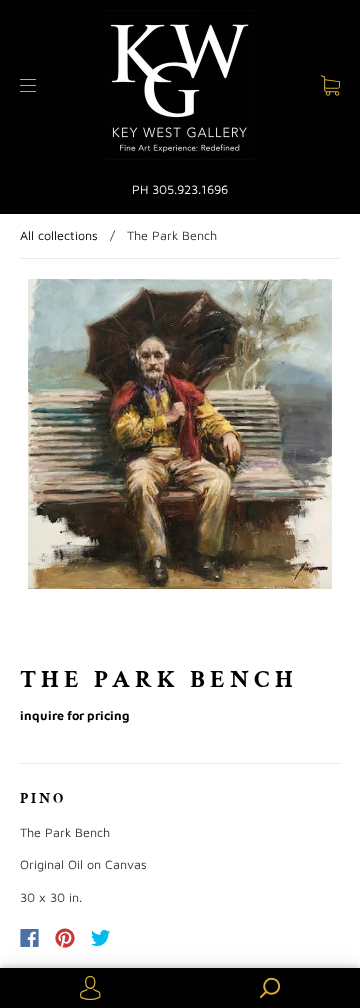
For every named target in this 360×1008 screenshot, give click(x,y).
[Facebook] (29, 938)
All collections (59, 235)
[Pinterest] (65, 938)
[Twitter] (101, 938)
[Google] (142, 938)
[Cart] (330, 84)
